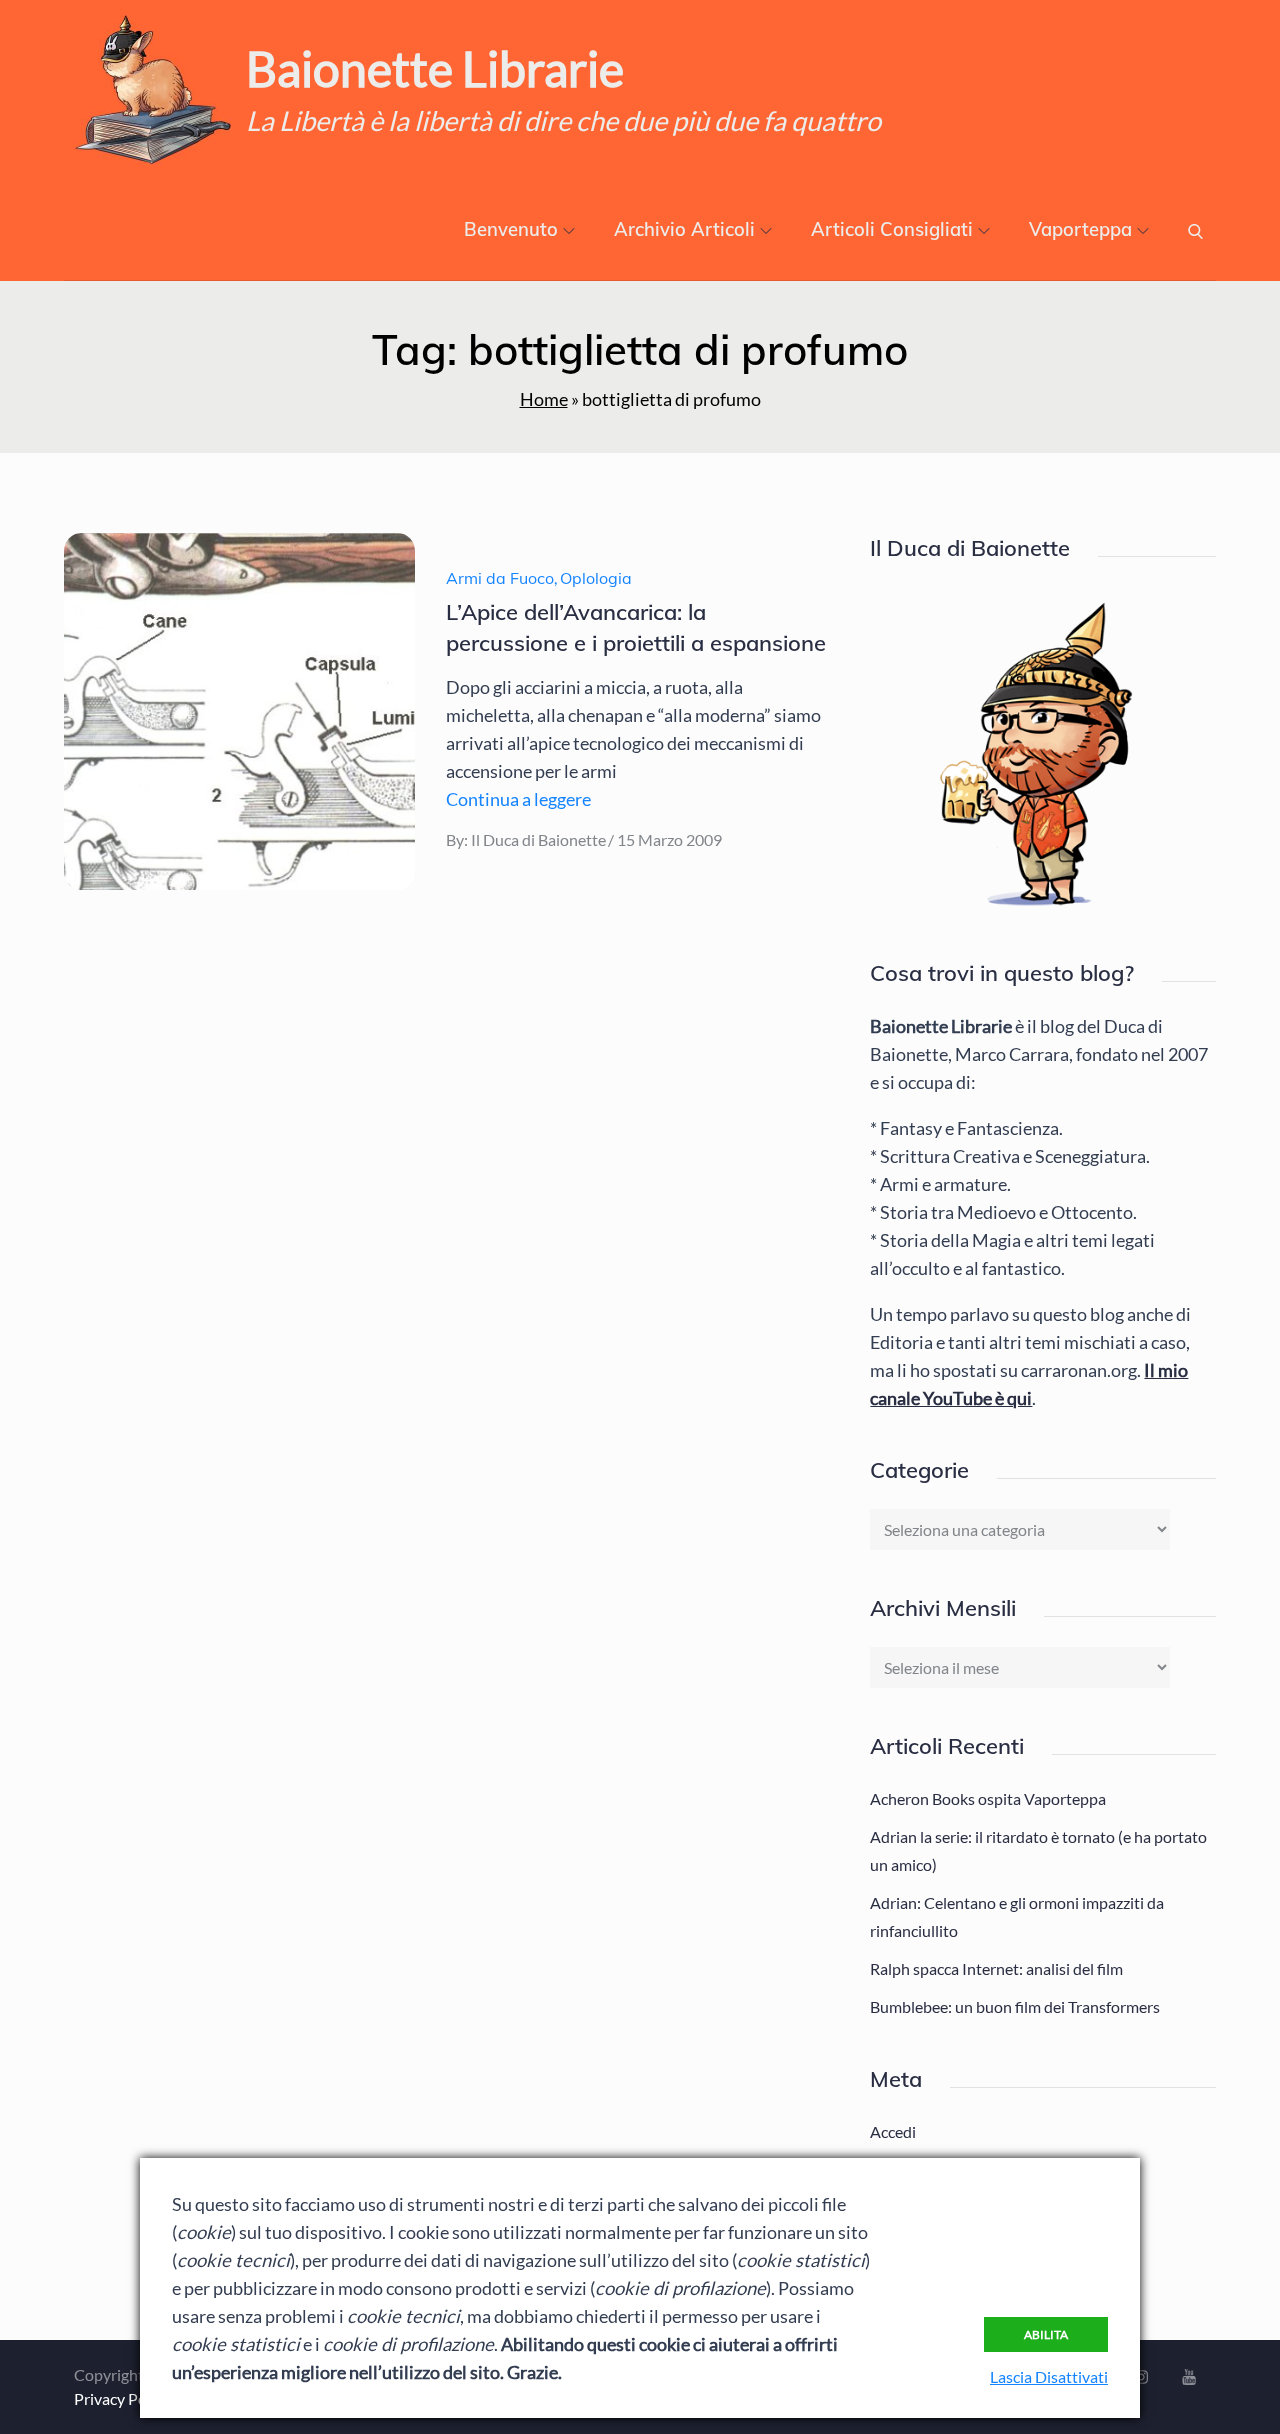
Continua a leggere (518, 799)
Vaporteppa (1080, 229)
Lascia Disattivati (1049, 2376)
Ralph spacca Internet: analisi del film (996, 1968)
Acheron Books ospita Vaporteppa (988, 1798)
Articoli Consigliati (892, 229)
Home (544, 399)
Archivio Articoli (684, 229)
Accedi (893, 2131)
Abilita (1046, 2334)
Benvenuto (511, 229)
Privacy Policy (122, 2398)
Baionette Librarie (435, 68)
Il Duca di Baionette (538, 839)
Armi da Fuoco (500, 578)
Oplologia (596, 578)
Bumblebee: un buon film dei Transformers (1015, 2006)
